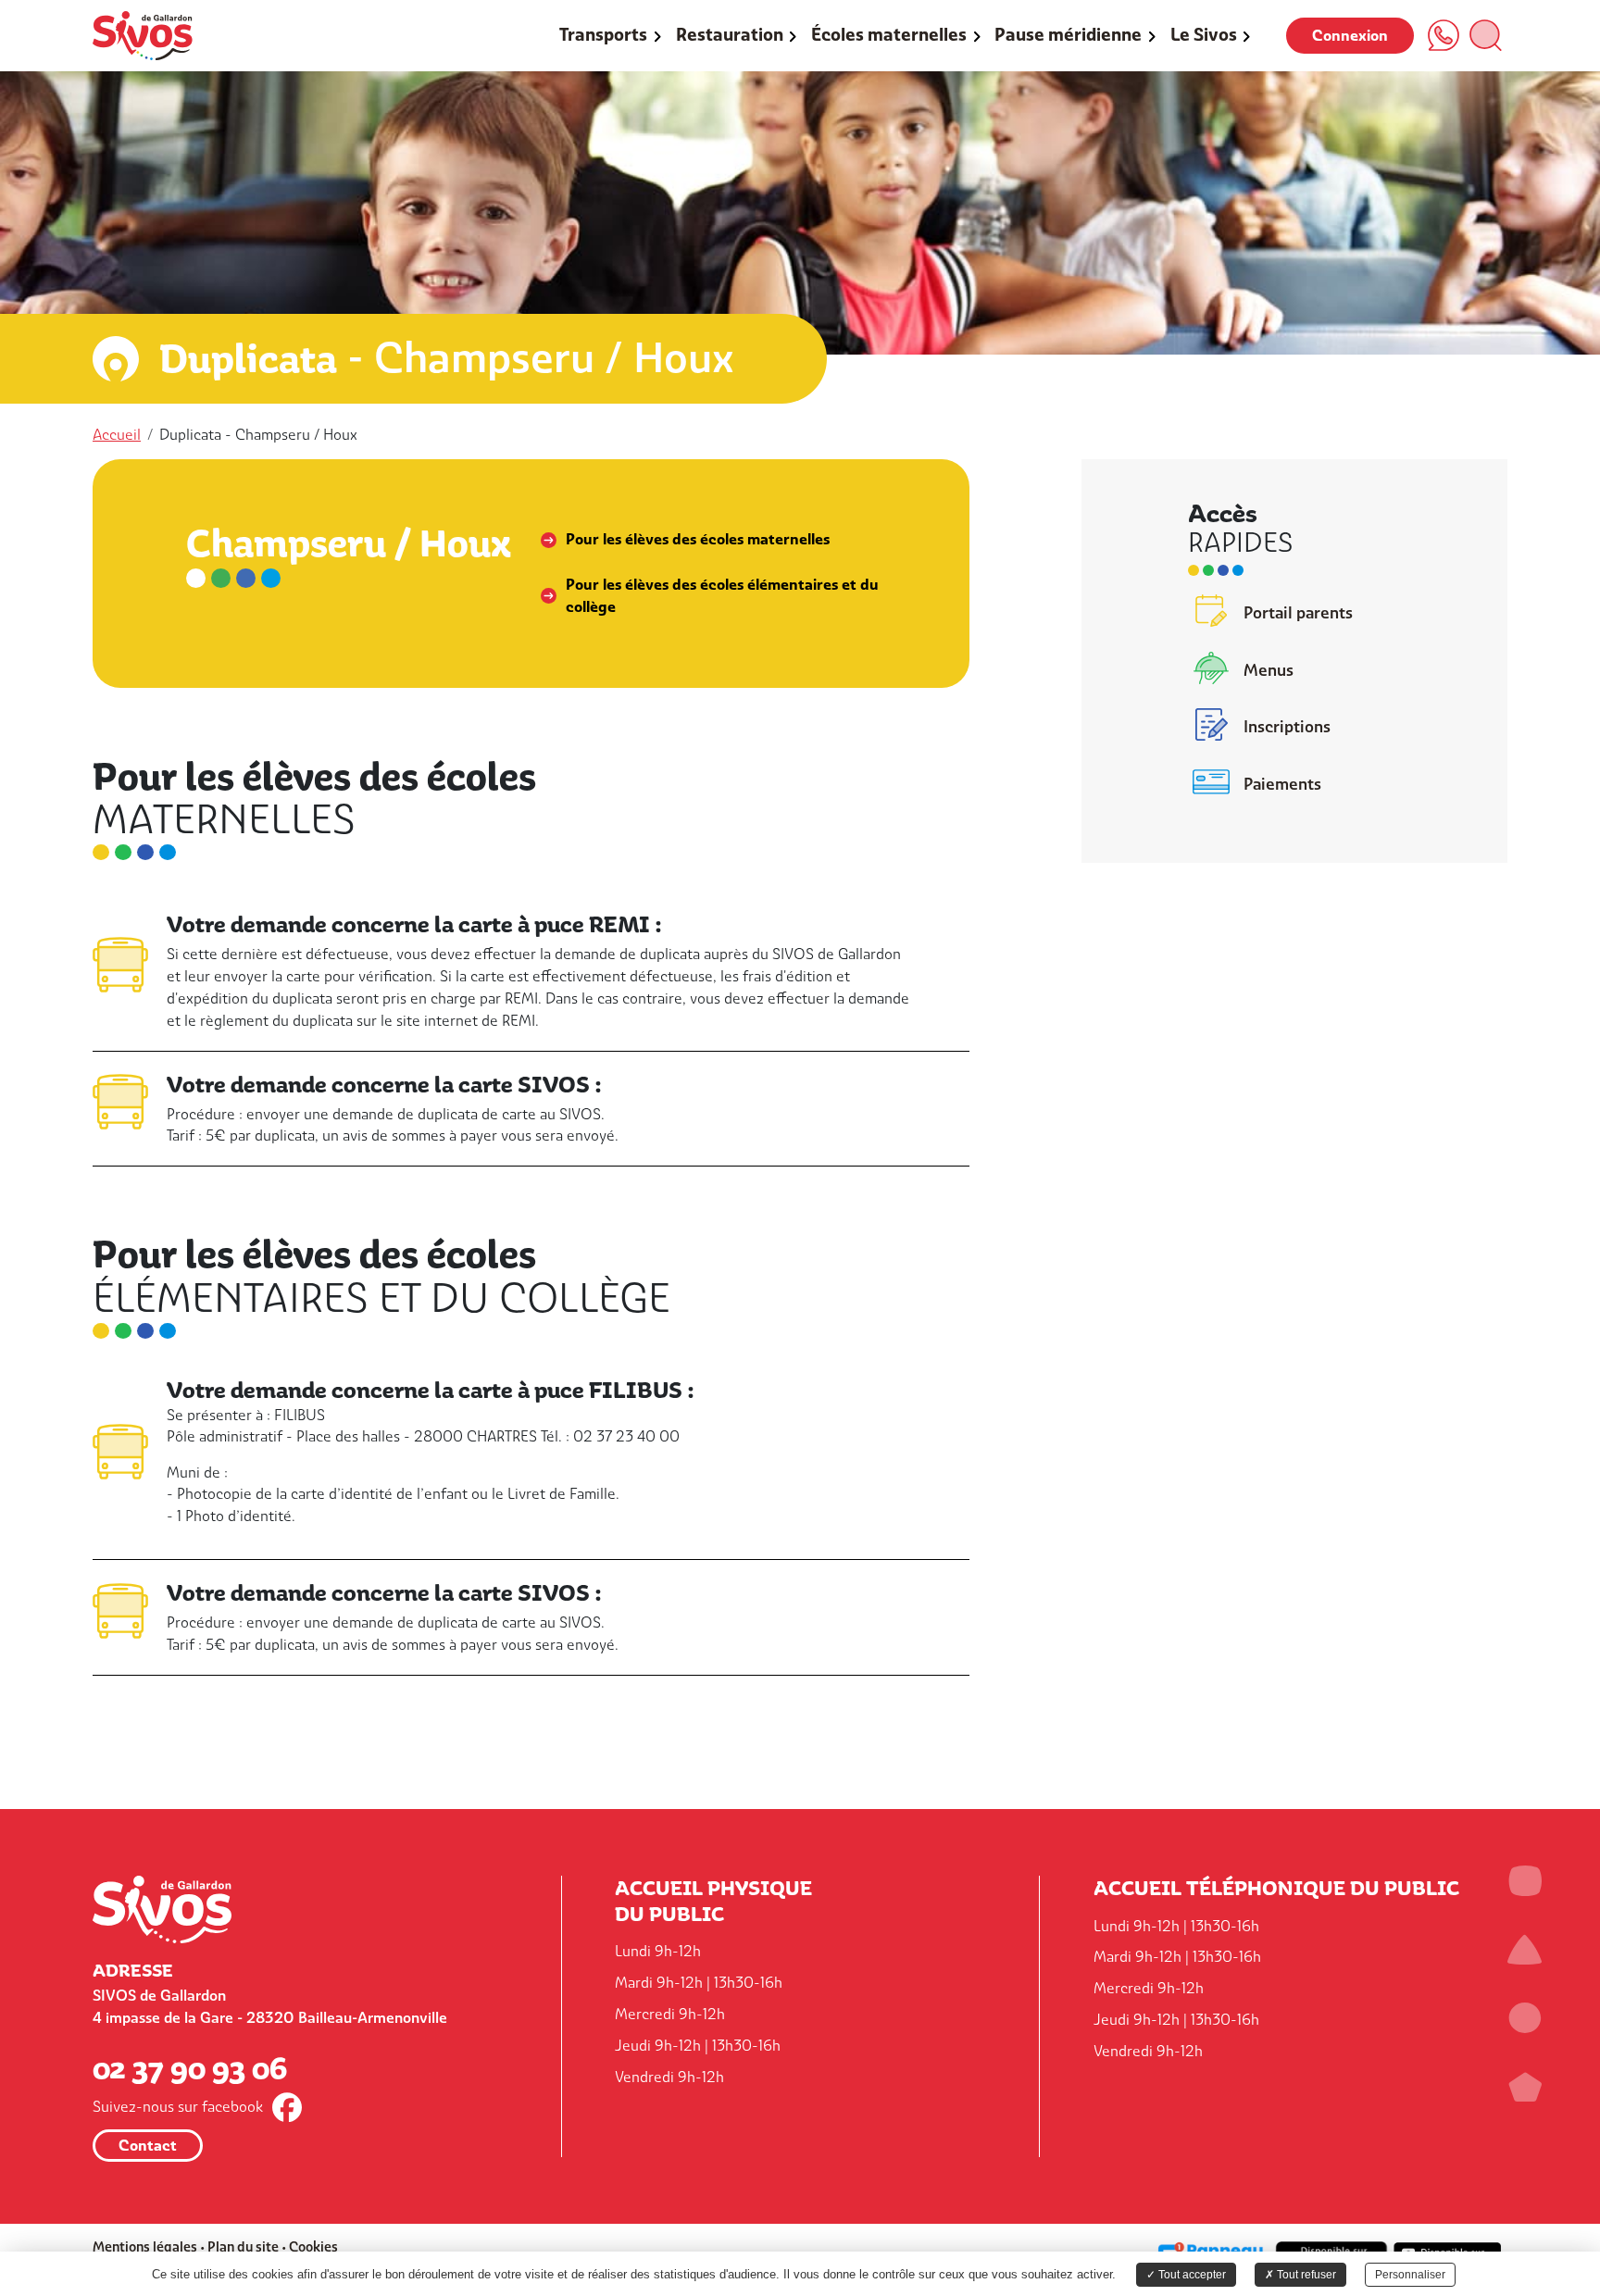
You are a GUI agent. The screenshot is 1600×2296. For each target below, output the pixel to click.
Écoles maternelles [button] (889, 35)
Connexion (1350, 36)
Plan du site (243, 2246)
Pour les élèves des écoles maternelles (698, 539)
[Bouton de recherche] (1486, 35)
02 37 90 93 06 (190, 2067)
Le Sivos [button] (1204, 35)
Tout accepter (1191, 2275)
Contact (148, 2146)
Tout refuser (1305, 2275)
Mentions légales (145, 2246)
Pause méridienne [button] (1068, 35)
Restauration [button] (730, 35)
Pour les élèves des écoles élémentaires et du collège (722, 596)
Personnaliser (1410, 2275)
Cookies (313, 2246)
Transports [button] (603, 35)
